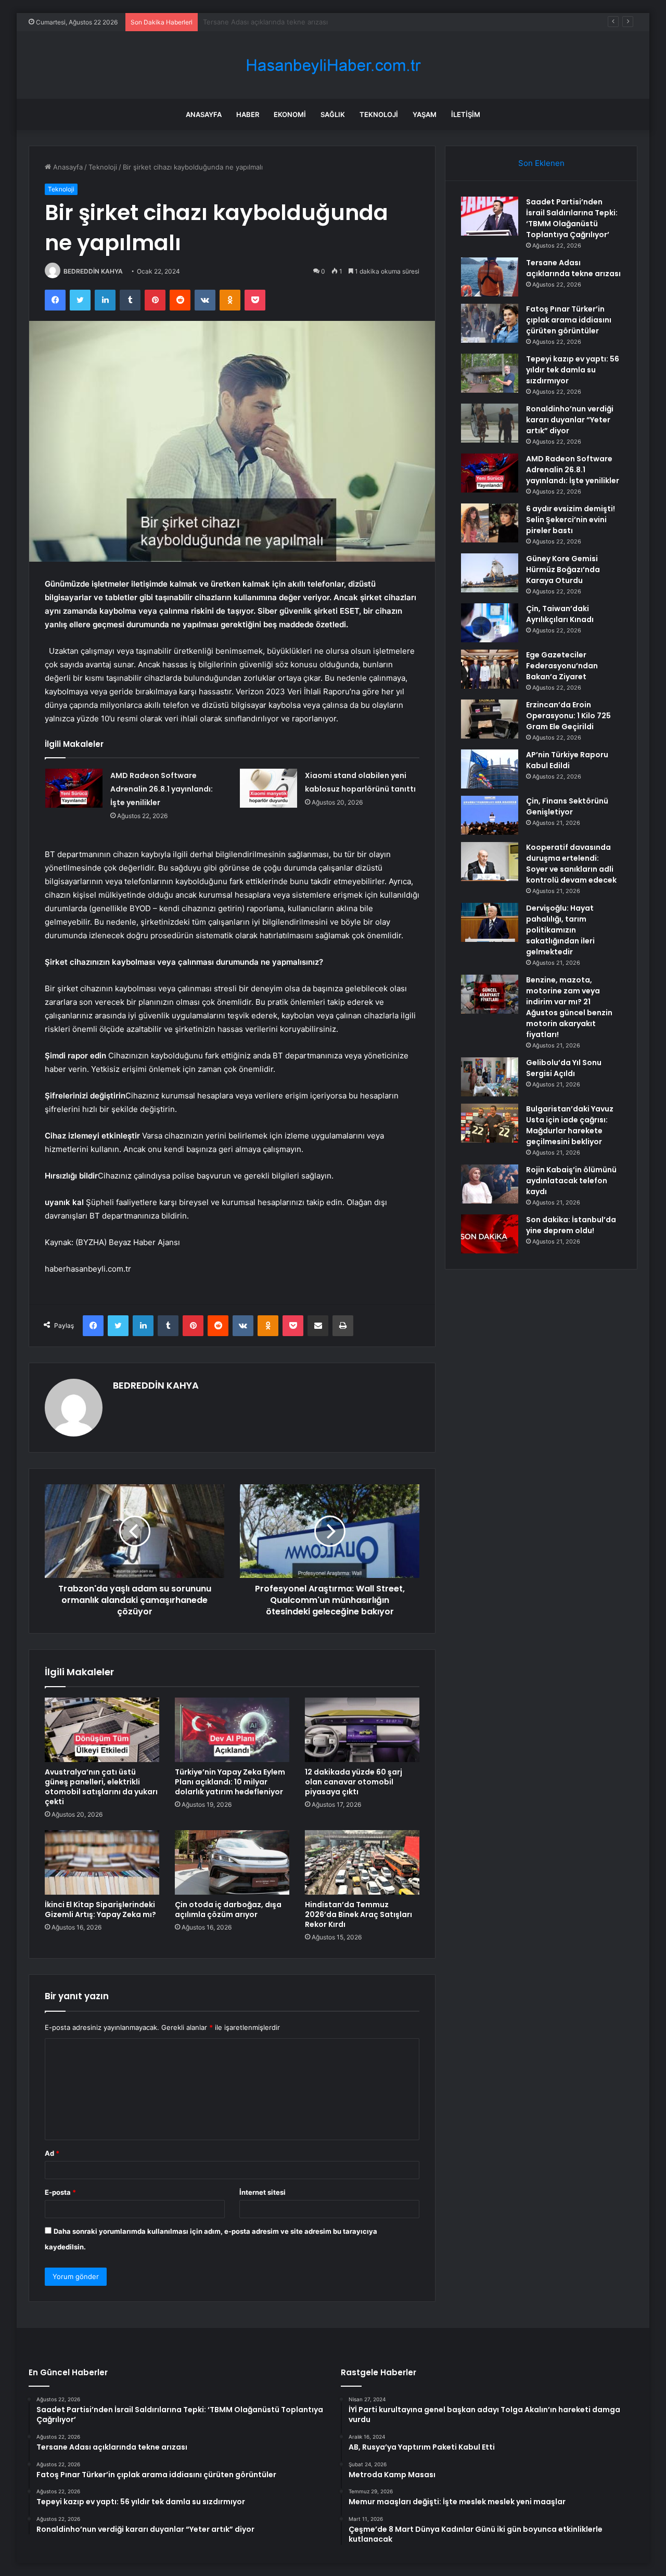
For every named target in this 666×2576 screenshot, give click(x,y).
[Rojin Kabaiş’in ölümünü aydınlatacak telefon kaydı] (490, 1184)
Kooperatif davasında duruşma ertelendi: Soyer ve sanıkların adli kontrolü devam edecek (571, 864)
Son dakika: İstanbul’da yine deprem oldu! (571, 1225)
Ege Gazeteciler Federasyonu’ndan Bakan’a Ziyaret (562, 666)
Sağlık (333, 114)
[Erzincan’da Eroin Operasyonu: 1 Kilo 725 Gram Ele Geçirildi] (490, 719)
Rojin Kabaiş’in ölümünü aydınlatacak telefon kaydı (571, 1181)
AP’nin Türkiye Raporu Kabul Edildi (567, 760)
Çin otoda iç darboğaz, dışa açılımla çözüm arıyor (228, 1910)
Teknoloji (379, 114)
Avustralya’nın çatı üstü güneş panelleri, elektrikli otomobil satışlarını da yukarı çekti (101, 1787)
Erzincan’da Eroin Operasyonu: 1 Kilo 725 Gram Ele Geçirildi (568, 716)
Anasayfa (204, 114)
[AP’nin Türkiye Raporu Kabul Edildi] (490, 769)
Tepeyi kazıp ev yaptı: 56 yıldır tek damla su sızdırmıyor (573, 370)
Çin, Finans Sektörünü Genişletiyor (567, 806)
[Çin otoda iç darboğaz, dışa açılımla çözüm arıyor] (232, 1862)
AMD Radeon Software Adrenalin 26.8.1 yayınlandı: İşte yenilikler (162, 789)
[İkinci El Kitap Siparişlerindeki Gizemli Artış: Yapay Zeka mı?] (102, 1862)
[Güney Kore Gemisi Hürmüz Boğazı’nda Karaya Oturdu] (490, 573)
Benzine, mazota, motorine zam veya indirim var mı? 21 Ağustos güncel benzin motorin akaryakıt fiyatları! (569, 1007)
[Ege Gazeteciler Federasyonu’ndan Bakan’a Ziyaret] (490, 669)
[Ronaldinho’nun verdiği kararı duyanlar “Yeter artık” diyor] (490, 423)
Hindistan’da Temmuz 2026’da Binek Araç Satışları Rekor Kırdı (358, 1914)
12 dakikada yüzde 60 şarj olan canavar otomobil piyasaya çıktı (354, 1782)
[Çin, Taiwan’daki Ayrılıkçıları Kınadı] (490, 623)
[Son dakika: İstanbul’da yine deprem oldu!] (490, 1234)
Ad (52, 2153)
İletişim (466, 114)
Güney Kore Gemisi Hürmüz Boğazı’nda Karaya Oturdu (563, 569)
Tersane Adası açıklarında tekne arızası (573, 268)
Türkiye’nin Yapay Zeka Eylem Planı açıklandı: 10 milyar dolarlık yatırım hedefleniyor (230, 1782)
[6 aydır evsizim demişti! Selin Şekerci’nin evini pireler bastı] (490, 523)
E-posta (60, 2192)
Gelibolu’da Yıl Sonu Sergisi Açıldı (564, 1068)
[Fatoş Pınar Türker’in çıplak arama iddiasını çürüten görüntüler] (490, 323)
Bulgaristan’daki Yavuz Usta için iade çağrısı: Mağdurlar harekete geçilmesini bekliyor (570, 1125)
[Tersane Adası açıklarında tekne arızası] (490, 277)
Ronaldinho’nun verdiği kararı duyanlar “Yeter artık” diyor (570, 420)
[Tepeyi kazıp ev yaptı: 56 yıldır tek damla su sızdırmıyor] (490, 373)
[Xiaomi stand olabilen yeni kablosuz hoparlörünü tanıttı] (268, 788)
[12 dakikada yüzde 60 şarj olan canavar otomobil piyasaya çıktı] (362, 1730)
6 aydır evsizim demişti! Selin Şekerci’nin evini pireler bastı (571, 520)
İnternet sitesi (262, 2192)
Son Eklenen (541, 163)
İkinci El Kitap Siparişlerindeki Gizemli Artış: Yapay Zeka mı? (100, 1910)
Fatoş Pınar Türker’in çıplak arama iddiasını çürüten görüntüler (303, 22)
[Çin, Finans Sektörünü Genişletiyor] (490, 815)
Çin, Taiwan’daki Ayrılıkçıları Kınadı (560, 614)
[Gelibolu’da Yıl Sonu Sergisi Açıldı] (490, 1077)
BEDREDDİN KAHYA (93, 271)
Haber (248, 114)
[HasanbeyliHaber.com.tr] (333, 65)
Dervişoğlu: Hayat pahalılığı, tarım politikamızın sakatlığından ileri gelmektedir (560, 930)
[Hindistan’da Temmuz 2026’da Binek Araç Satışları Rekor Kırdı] (362, 1862)
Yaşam (425, 114)
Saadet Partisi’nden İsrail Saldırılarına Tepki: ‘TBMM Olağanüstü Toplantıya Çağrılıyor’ (572, 218)
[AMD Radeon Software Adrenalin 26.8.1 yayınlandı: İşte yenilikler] (74, 788)
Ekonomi (290, 114)
